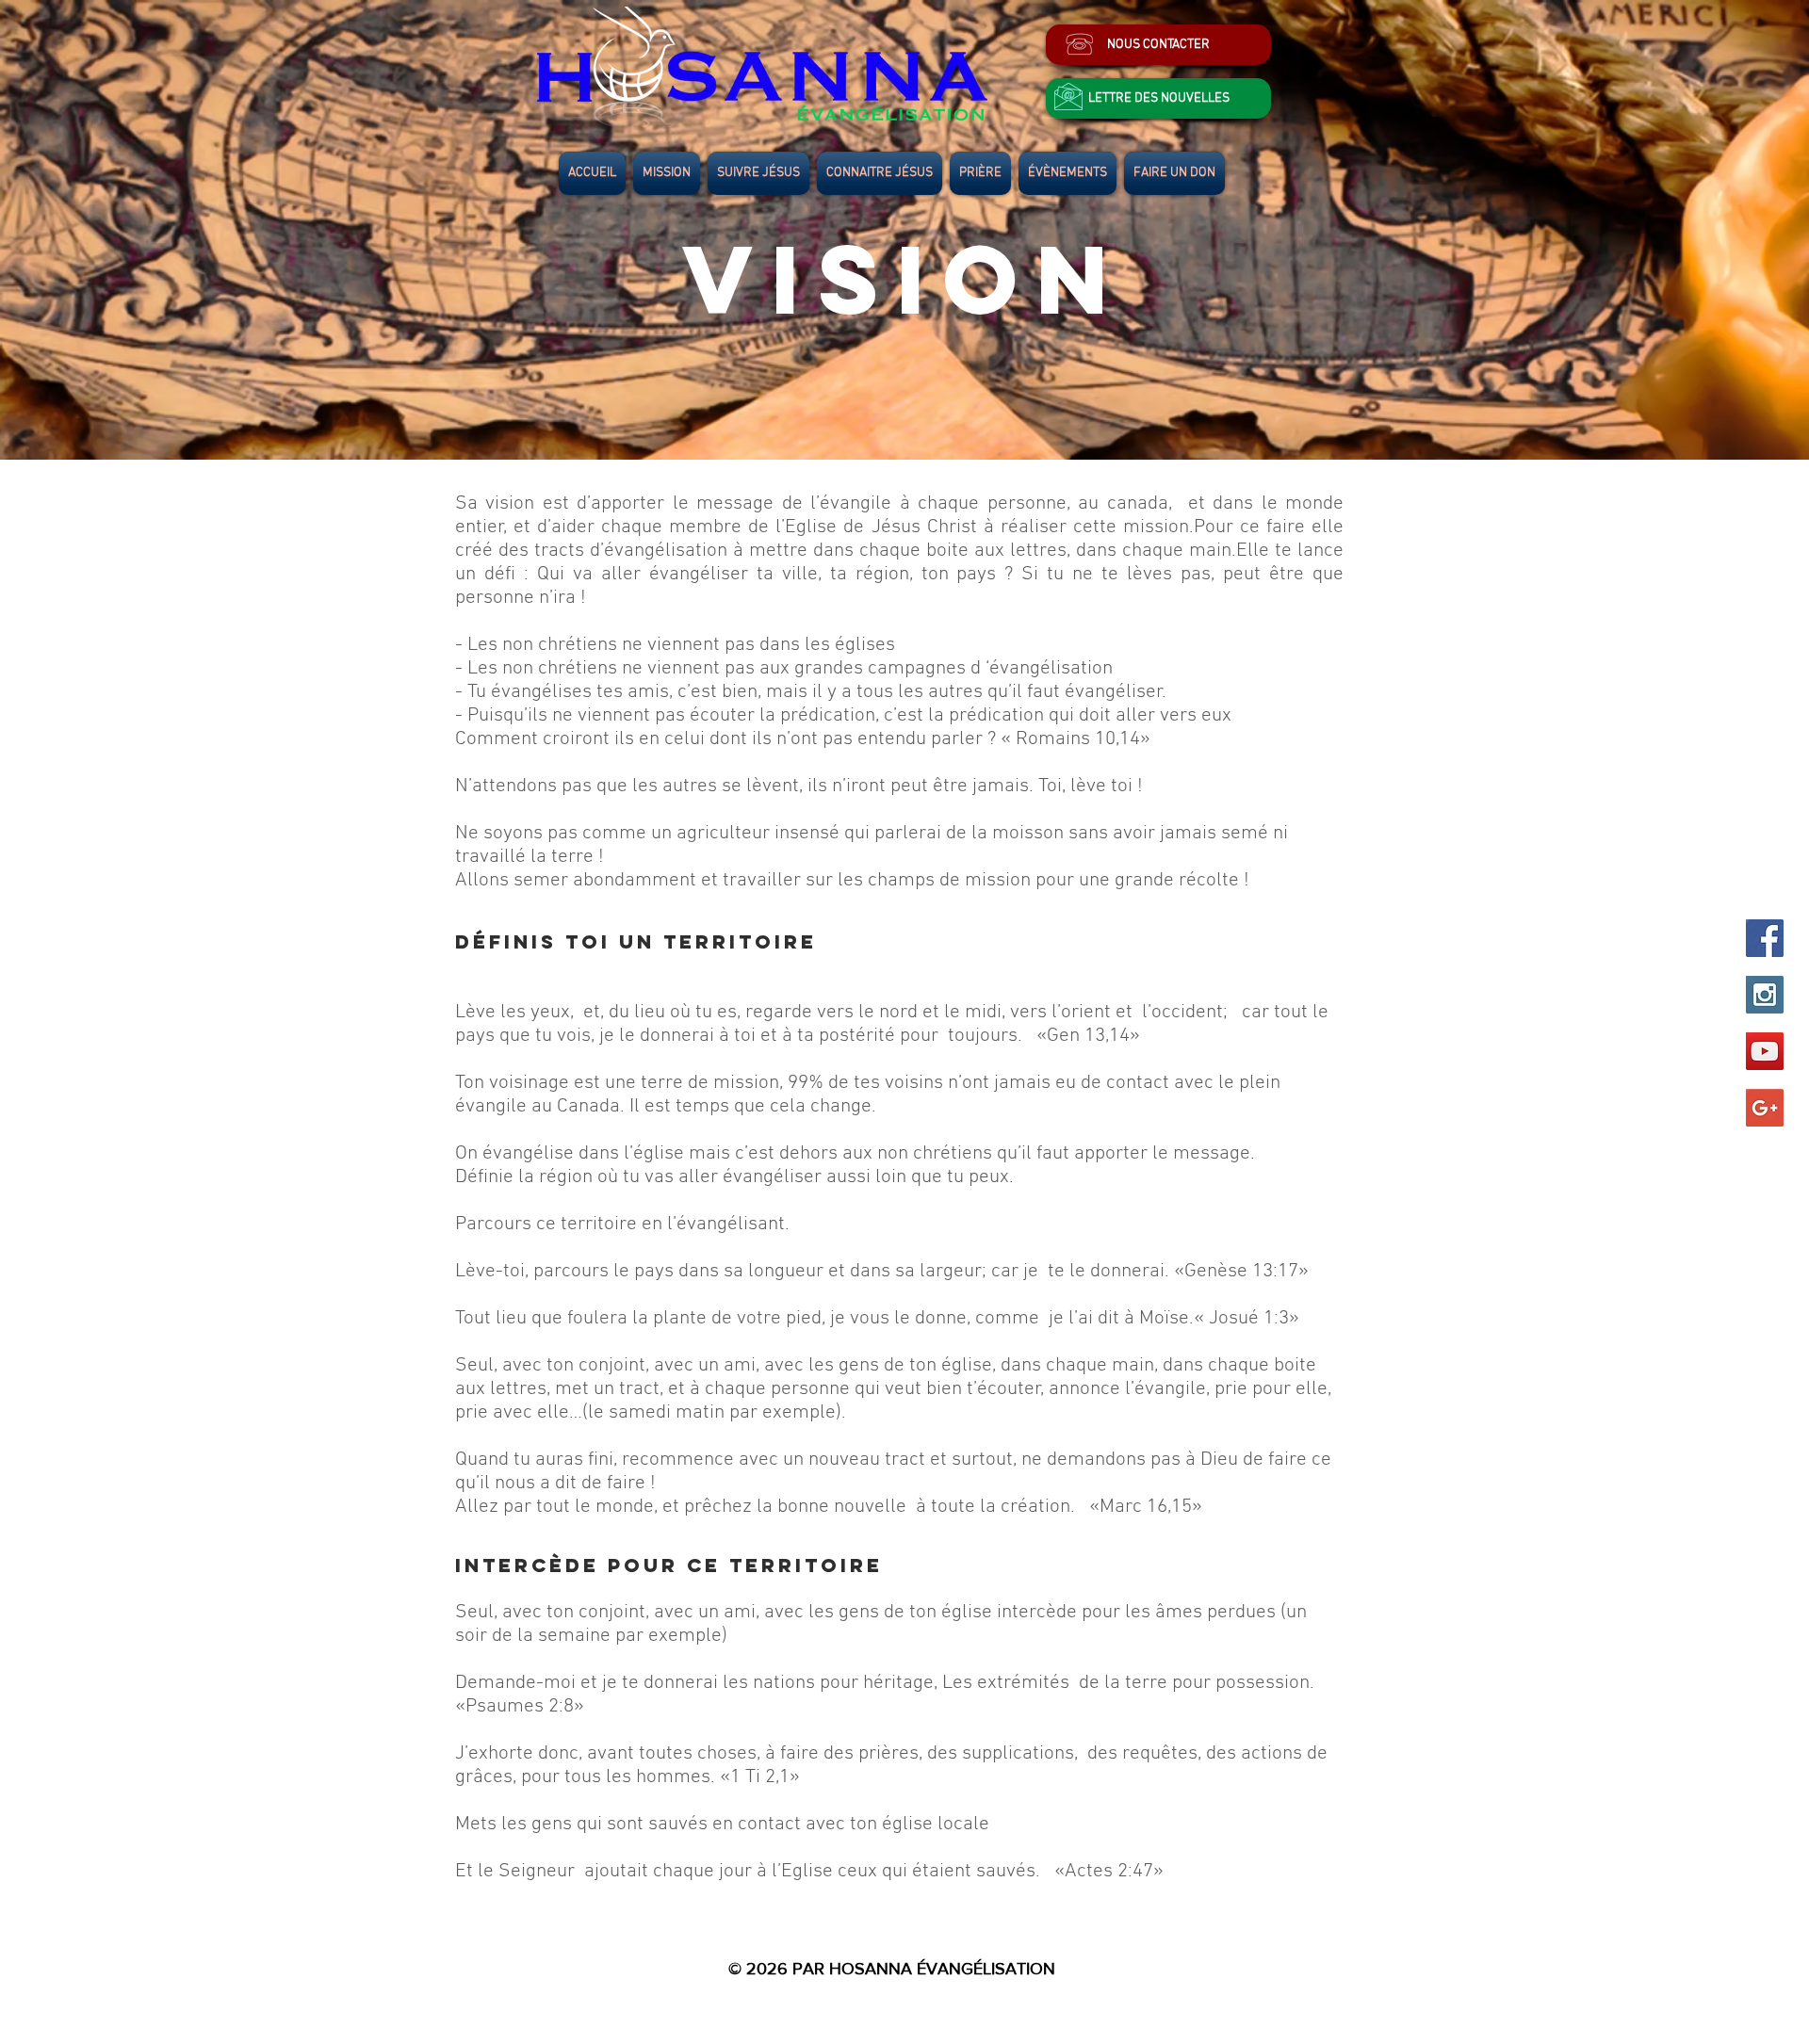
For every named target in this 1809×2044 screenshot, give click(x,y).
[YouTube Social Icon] (1765, 1051)
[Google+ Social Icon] (1765, 1108)
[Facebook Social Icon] (1765, 938)
